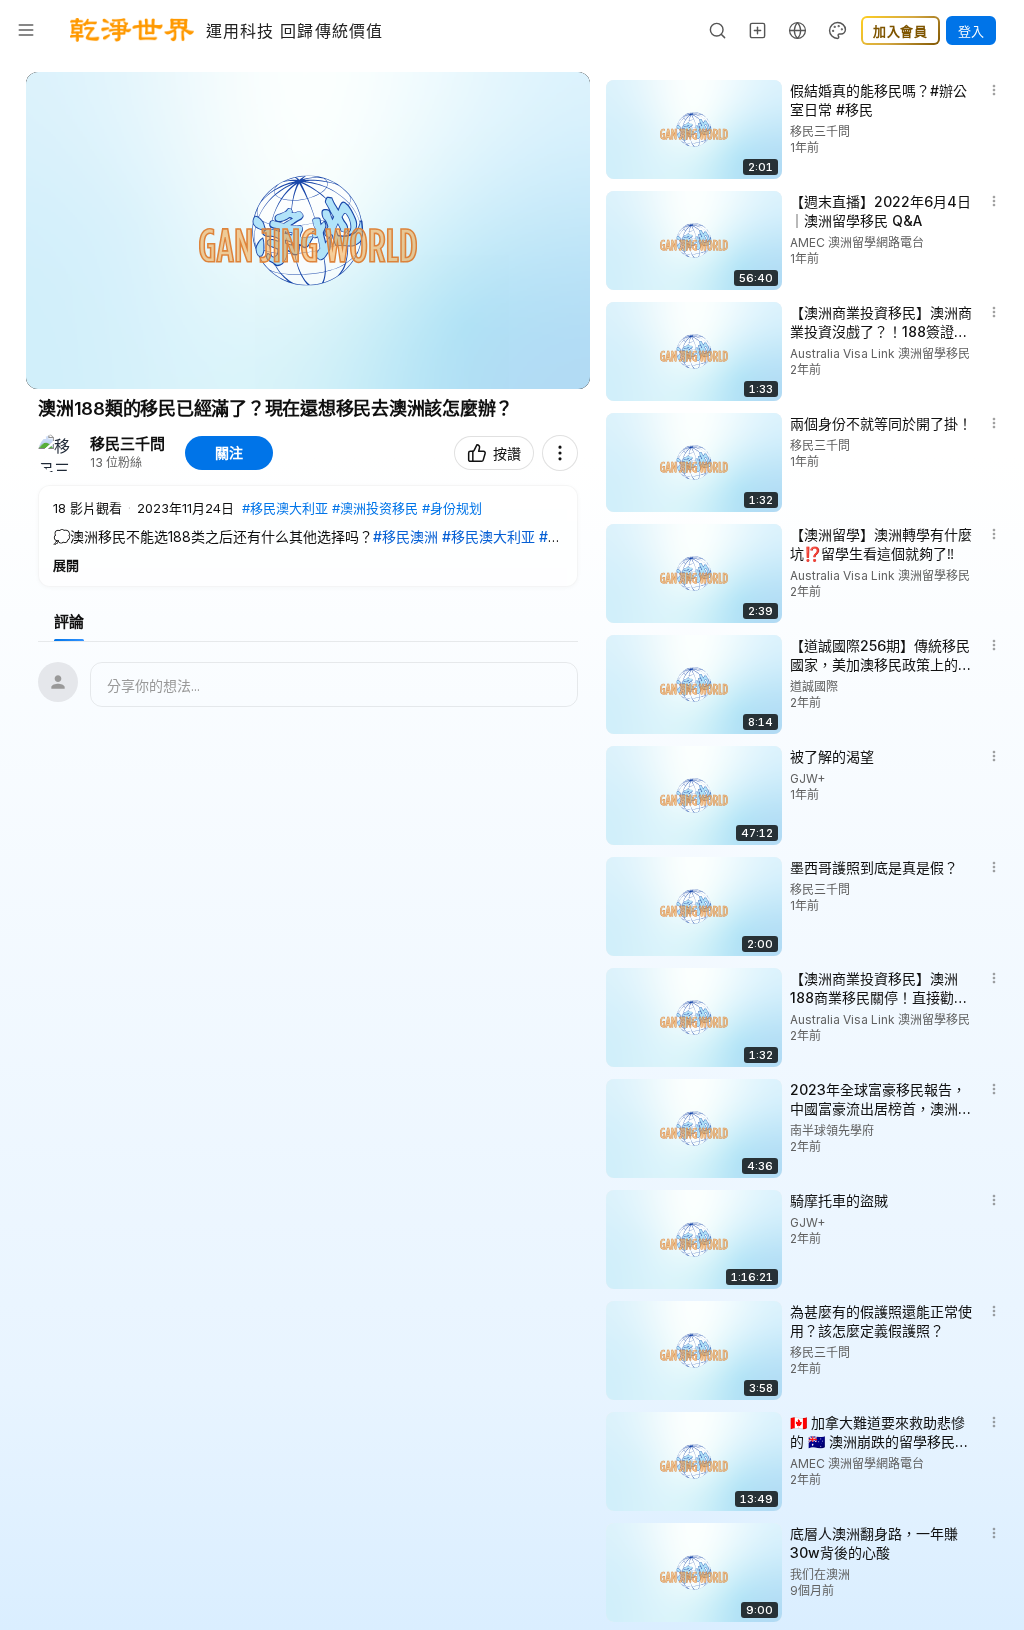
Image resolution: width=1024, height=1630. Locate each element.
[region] (308, 230)
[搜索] (718, 30)
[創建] (758, 30)
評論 (69, 621)
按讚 (507, 453)
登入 (971, 31)
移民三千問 (127, 444)
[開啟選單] (26, 30)
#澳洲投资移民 (375, 508)
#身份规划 (452, 508)
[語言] (798, 30)
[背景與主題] (838, 30)
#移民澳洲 (405, 536)
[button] (308, 536)
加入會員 (900, 31)
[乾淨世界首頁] (132, 30)
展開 (66, 565)
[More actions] (560, 453)
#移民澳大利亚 (285, 508)
